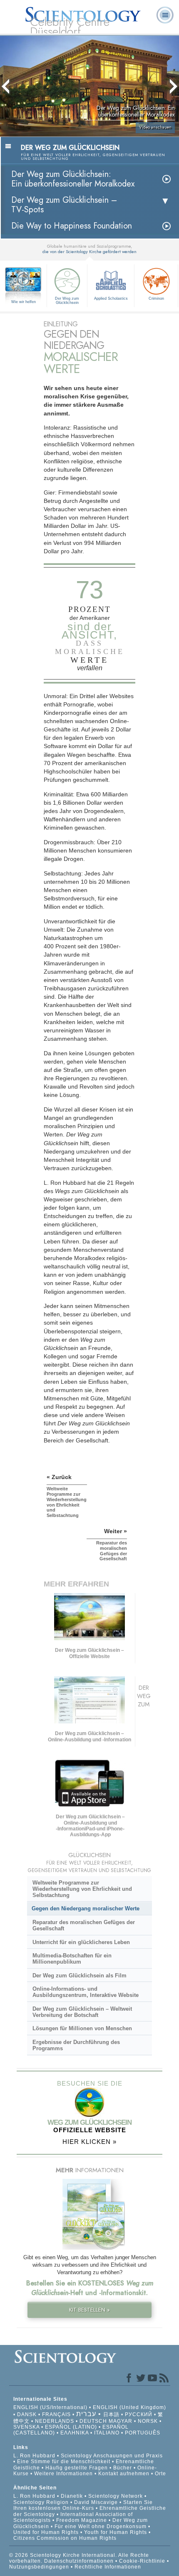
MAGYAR (121, 2421)
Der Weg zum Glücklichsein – (64, 205)
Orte (160, 2474)
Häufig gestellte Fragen (77, 2468)
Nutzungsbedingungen (39, 2567)
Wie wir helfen (24, 302)
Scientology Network (116, 2496)
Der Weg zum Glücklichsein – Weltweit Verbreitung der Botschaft (82, 2012)
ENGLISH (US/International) (50, 2407)
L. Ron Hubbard (34, 2456)
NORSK (148, 2421)
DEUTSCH (93, 2421)
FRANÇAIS (56, 2414)
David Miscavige (96, 2502)
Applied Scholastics (111, 298)
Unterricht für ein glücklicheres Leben (81, 1942)
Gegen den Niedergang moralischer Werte (86, 1908)
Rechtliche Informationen (108, 2567)
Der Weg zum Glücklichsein (67, 301)
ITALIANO (107, 2433)
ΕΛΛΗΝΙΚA (75, 2433)
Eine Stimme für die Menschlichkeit (64, 2462)
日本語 (111, 2414)
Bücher (123, 2468)
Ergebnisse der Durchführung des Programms (76, 2045)
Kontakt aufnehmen (124, 2474)
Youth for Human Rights (116, 2532)
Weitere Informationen (63, 2474)
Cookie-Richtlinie (142, 2561)
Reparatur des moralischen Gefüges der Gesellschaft (84, 1925)
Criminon (156, 298)
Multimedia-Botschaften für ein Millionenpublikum (72, 1959)
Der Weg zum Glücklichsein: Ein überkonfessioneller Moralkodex (73, 179)
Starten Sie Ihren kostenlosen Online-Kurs (83, 2505)
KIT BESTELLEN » (89, 2310)
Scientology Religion (41, 2502)
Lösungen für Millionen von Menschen (82, 2028)
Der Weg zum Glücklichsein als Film (80, 1976)
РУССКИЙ (139, 2414)
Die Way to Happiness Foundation (72, 226)
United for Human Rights (47, 2532)
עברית (86, 2414)
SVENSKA (26, 2427)
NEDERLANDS (55, 2421)
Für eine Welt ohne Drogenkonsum (101, 2526)
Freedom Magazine (82, 2520)
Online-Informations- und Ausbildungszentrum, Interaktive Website (86, 1992)
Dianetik (72, 2496)
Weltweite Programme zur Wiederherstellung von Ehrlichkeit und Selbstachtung (82, 1889)
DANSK (27, 2414)
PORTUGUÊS (143, 2433)
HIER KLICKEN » (89, 2142)
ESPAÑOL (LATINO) (71, 2427)
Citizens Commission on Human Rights (65, 2538)
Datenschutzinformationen (79, 2561)
